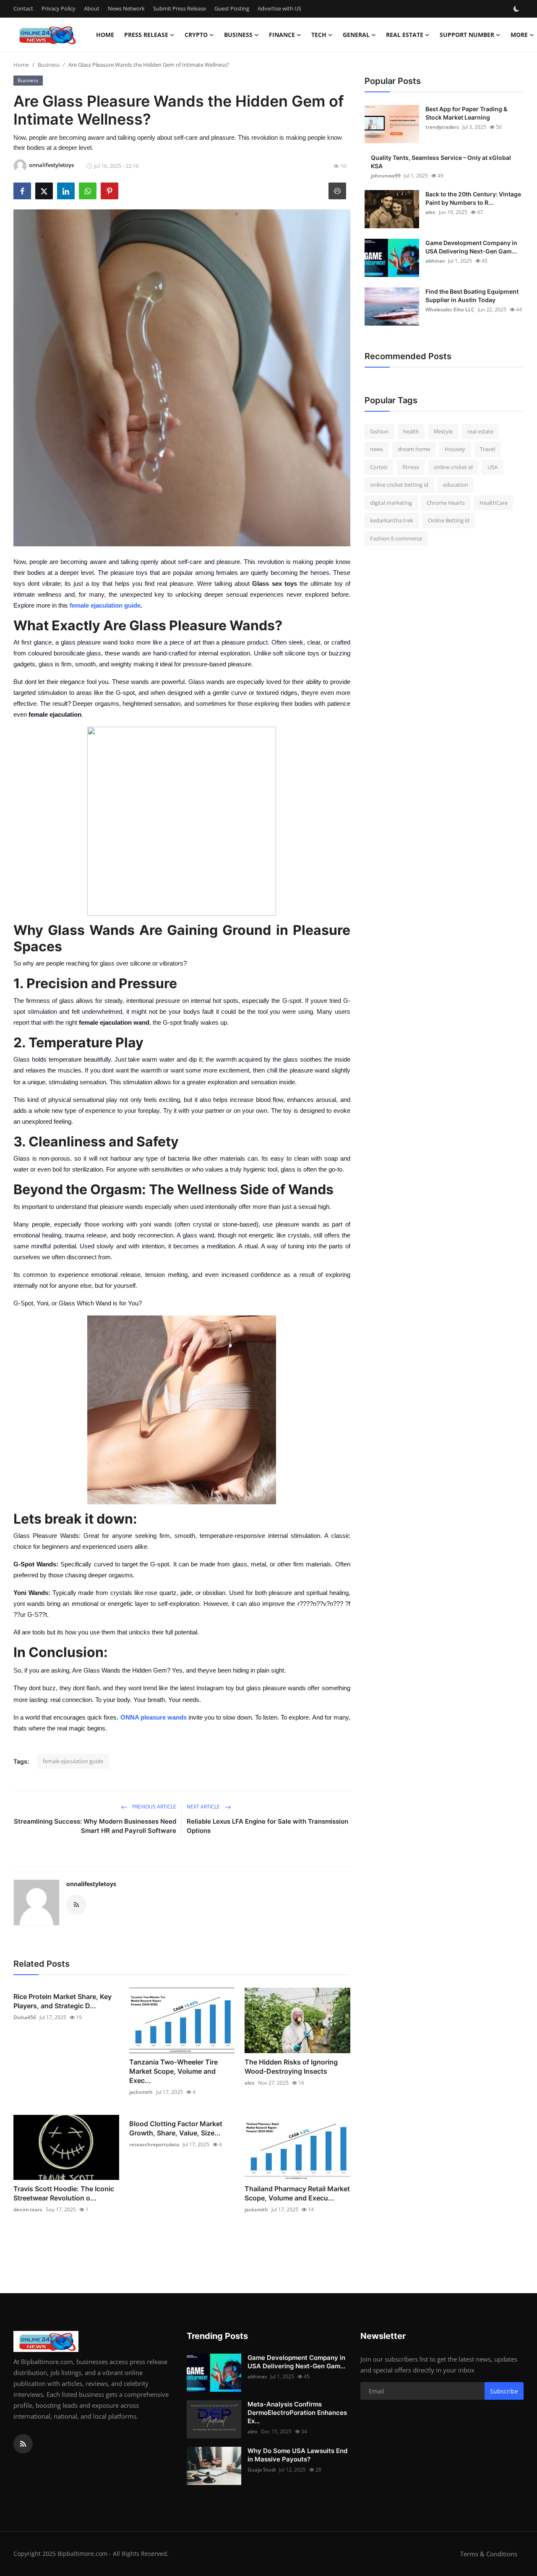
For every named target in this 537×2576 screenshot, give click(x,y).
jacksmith (141, 2092)
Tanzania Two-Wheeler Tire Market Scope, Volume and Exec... (173, 2071)
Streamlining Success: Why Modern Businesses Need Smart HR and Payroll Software (95, 1826)
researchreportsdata (154, 2144)
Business (49, 65)
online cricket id (453, 467)
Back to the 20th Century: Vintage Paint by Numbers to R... (473, 198)
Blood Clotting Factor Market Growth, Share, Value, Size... (176, 2128)
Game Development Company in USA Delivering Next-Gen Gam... (471, 247)
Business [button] (238, 35)
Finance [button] (282, 35)
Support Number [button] (467, 35)
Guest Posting (232, 8)
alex (250, 2083)
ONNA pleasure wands (154, 1717)
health (411, 431)
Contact (23, 8)
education (456, 485)
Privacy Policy (59, 8)
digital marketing (391, 503)
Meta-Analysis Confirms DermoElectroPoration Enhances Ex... (297, 2413)
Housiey (455, 449)
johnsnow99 (386, 176)
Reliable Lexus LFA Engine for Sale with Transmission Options (267, 1826)
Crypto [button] (196, 35)
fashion (379, 431)
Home (105, 35)
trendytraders (442, 127)
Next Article (204, 1807)
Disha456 (25, 2017)
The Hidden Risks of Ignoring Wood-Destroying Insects (291, 2067)
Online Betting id (449, 521)
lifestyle (443, 431)
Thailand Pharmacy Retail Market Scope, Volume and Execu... (297, 2193)
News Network (126, 8)
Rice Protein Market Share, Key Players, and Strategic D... (63, 2001)
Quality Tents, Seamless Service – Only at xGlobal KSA (441, 162)
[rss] (23, 2444)
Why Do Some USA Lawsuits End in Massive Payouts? (297, 2455)
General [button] (356, 35)
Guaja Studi (262, 2470)
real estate (480, 431)
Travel (487, 449)
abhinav (435, 261)
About (92, 8)
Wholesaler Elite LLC (450, 309)
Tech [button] (319, 35)
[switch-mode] (517, 9)
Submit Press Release (180, 8)
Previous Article (154, 1807)
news (377, 449)
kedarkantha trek (392, 521)
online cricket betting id (399, 485)
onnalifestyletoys (91, 1884)
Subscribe (504, 2391)
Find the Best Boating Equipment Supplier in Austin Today (472, 296)
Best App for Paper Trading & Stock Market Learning (466, 113)
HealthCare (494, 503)
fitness (411, 467)
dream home (414, 449)
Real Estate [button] (405, 35)
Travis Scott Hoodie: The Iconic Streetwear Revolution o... (64, 2193)
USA (493, 467)
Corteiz (379, 467)
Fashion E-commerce (396, 538)
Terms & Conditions (489, 2554)
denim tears (28, 2209)
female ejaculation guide (105, 605)
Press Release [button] (146, 35)
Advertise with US (279, 8)
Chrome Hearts (446, 503)
